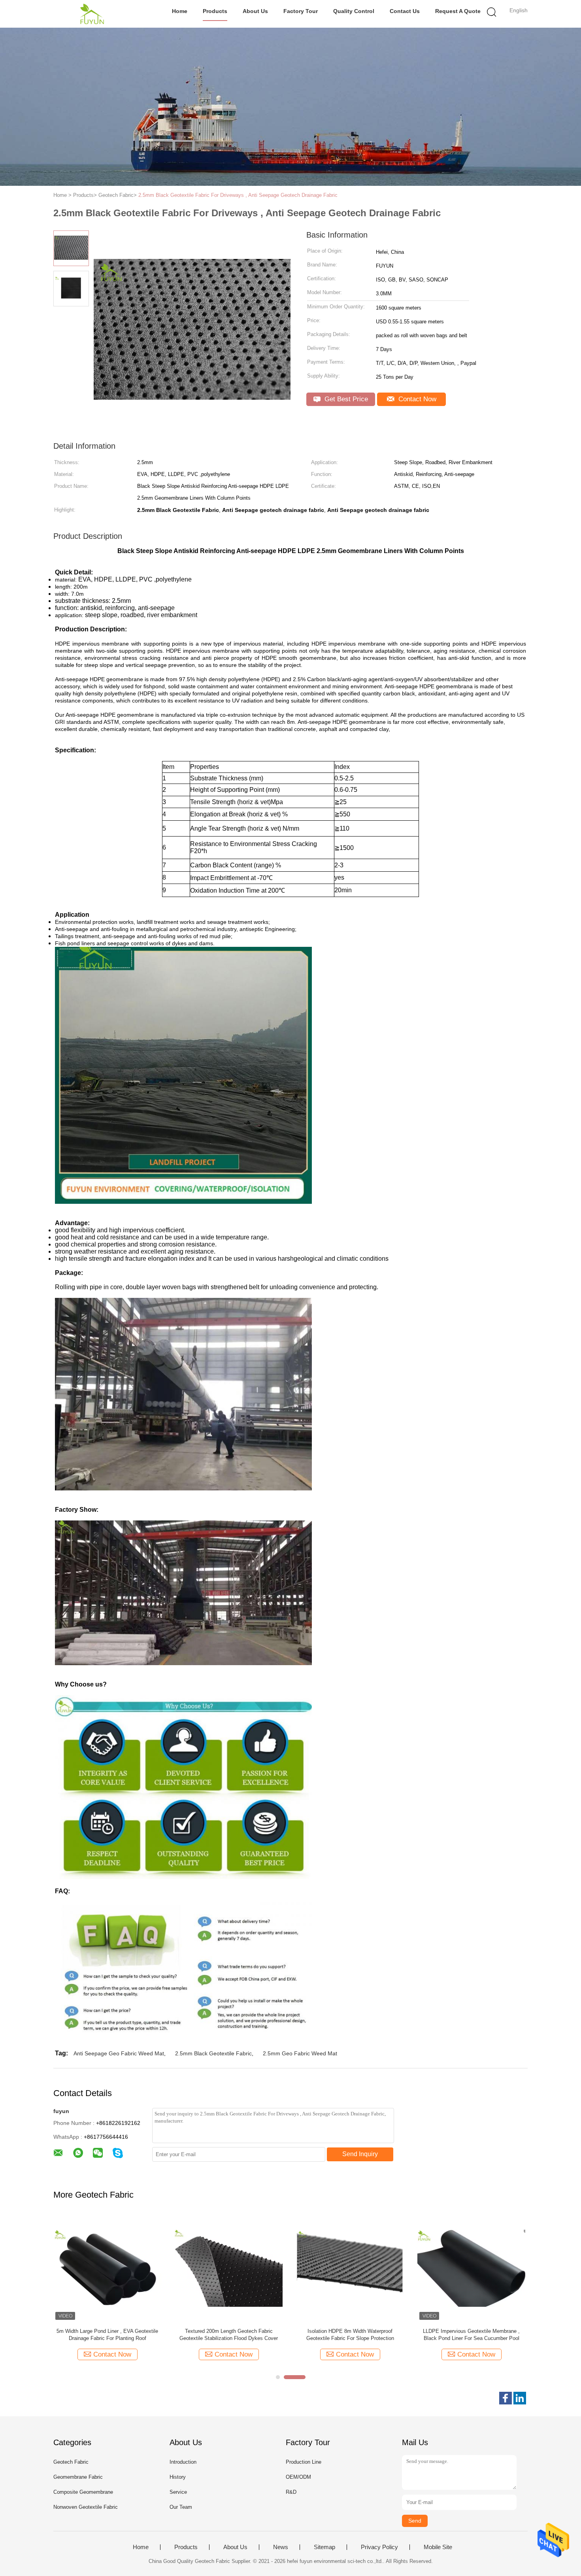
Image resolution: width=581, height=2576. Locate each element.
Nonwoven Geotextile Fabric (86, 2507)
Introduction (183, 2462)
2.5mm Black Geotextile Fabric (213, 2053)
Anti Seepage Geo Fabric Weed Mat (119, 2053)
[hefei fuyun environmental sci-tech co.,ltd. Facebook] (506, 2398)
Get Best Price (345, 399)
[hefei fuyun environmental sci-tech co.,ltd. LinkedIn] (520, 2398)
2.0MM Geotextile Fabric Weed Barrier (108, 2331)
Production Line (304, 2462)
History (178, 2477)
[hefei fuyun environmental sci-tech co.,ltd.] (92, 14)
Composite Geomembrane (83, 2492)
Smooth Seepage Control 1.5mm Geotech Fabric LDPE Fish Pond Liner (472, 2335)
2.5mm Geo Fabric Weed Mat (300, 2053)
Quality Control (354, 11)
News (281, 2547)
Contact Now (416, 399)
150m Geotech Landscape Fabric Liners (229, 2331)
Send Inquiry (360, 2154)
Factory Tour (301, 11)
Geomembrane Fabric (78, 2477)
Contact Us (405, 11)
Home (180, 11)
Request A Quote (458, 11)
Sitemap (324, 2547)
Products (215, 11)
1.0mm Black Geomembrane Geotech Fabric (350, 2331)
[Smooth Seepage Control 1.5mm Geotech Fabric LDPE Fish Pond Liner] (471, 2268)
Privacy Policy (379, 2547)
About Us (255, 11)
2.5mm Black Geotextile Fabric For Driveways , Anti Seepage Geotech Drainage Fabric (238, 195)
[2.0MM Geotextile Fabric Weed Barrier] (107, 2268)
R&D (291, 2492)
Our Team (181, 2507)
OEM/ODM (298, 2477)
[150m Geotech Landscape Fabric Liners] (229, 2268)
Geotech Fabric (71, 2462)
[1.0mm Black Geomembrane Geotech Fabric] (350, 2268)
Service (178, 2492)
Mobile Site (438, 2547)
